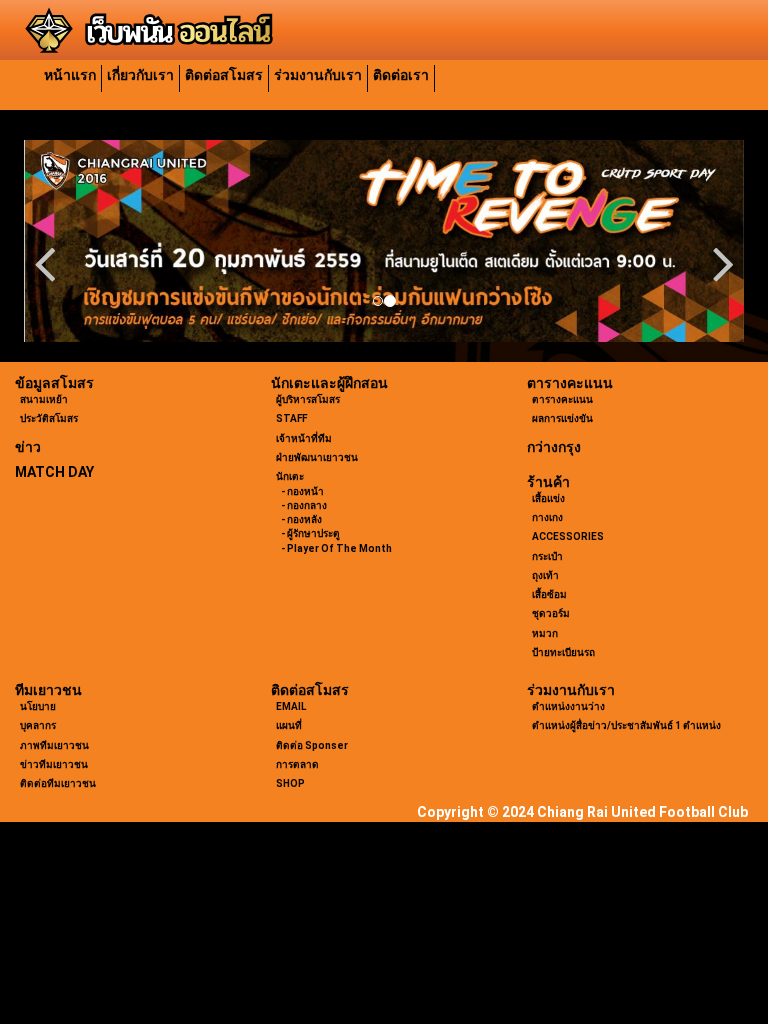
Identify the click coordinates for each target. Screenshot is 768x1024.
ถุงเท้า (545, 575)
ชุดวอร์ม (551, 613)
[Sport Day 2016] (384, 241)
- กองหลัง (301, 519)
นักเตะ (290, 476)
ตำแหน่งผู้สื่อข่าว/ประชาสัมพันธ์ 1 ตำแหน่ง (626, 725)
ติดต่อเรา (401, 75)
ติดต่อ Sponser (312, 745)
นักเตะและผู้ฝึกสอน (329, 383)
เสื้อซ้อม (549, 594)
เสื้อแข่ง (548, 498)
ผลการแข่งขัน (562, 418)
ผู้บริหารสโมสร (308, 399)
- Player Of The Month (336, 548)
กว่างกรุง (554, 447)
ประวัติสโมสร (49, 418)
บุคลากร (38, 725)
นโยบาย (38, 706)
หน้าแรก (70, 75)
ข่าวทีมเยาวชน (54, 764)
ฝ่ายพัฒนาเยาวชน (317, 457)
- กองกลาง (304, 505)
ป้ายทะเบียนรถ (563, 652)
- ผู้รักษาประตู (310, 533)
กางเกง (547, 517)
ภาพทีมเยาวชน (54, 745)
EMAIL (291, 706)
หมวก (545, 633)
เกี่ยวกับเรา (140, 75)
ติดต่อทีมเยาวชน (58, 783)
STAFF (291, 418)
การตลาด (297, 764)
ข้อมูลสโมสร (54, 383)
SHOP (290, 783)
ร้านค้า (548, 482)
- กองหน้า (302, 491)
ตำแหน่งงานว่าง (568, 706)
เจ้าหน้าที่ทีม (304, 438)
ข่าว (28, 447)
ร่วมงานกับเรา (318, 75)
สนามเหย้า (44, 399)
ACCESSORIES (568, 536)
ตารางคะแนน (570, 383)
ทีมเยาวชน (48, 690)
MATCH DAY (54, 472)
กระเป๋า (547, 556)
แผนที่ (289, 725)
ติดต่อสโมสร (224, 75)
